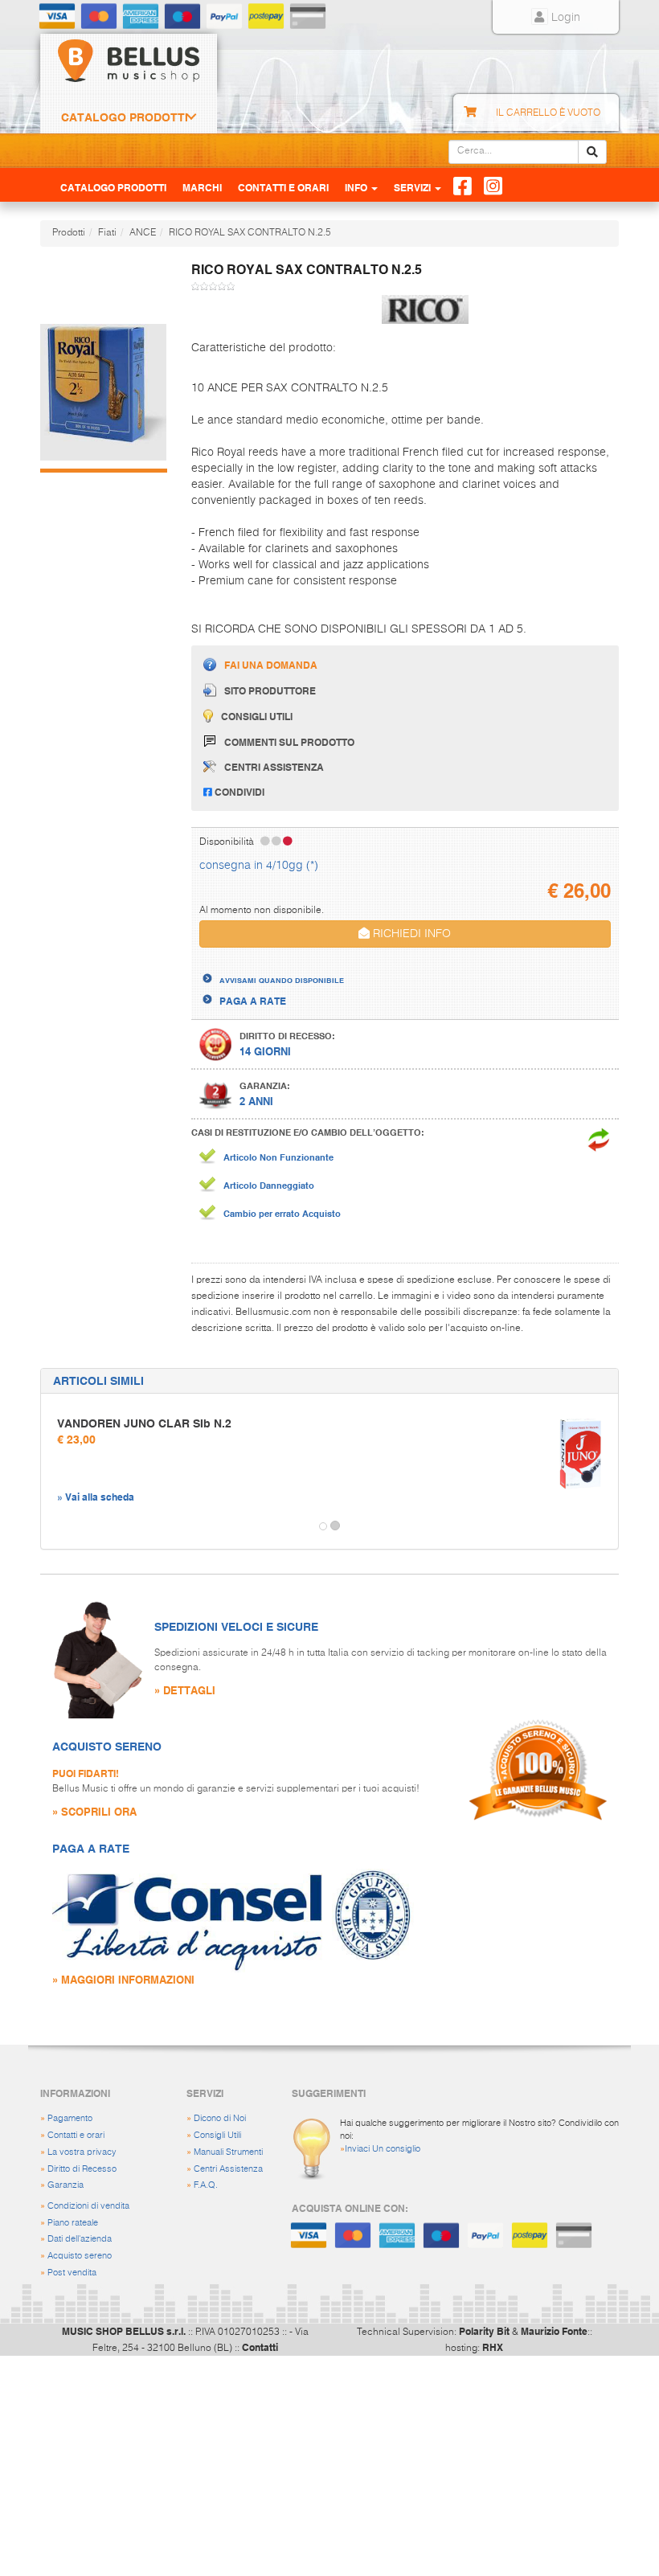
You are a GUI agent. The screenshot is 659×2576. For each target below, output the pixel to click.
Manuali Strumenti (228, 2152)
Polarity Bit (484, 2331)
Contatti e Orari (283, 187)
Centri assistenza (274, 767)
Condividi (238, 792)
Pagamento (70, 2118)
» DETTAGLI (185, 1690)
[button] (55, 1526)
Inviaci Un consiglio (383, 2149)
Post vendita (72, 2273)
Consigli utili (257, 716)
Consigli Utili (217, 2135)
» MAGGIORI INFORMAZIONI (123, 1979)
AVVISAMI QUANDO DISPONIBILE (282, 980)
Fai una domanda (271, 665)
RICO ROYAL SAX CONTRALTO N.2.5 (250, 233)
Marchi (202, 187)
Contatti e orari (76, 2135)
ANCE (143, 233)
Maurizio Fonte (554, 2331)
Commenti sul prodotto (289, 742)
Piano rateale (73, 2223)
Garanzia (65, 2185)
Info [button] (357, 187)
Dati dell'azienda (80, 2239)
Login (564, 18)
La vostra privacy (82, 2152)
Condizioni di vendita (88, 2206)
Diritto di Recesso (82, 2169)
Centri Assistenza (228, 2169)
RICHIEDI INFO (410, 934)
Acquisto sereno (80, 2256)
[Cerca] (592, 152)
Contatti (260, 2347)
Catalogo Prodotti (125, 117)
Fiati (107, 233)
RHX (493, 2347)
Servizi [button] (413, 187)
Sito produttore (270, 690)
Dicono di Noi (220, 2118)
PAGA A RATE (253, 1001)
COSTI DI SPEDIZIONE (270, 966)
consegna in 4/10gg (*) (259, 866)
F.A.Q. (206, 2185)
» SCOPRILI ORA (94, 1811)
